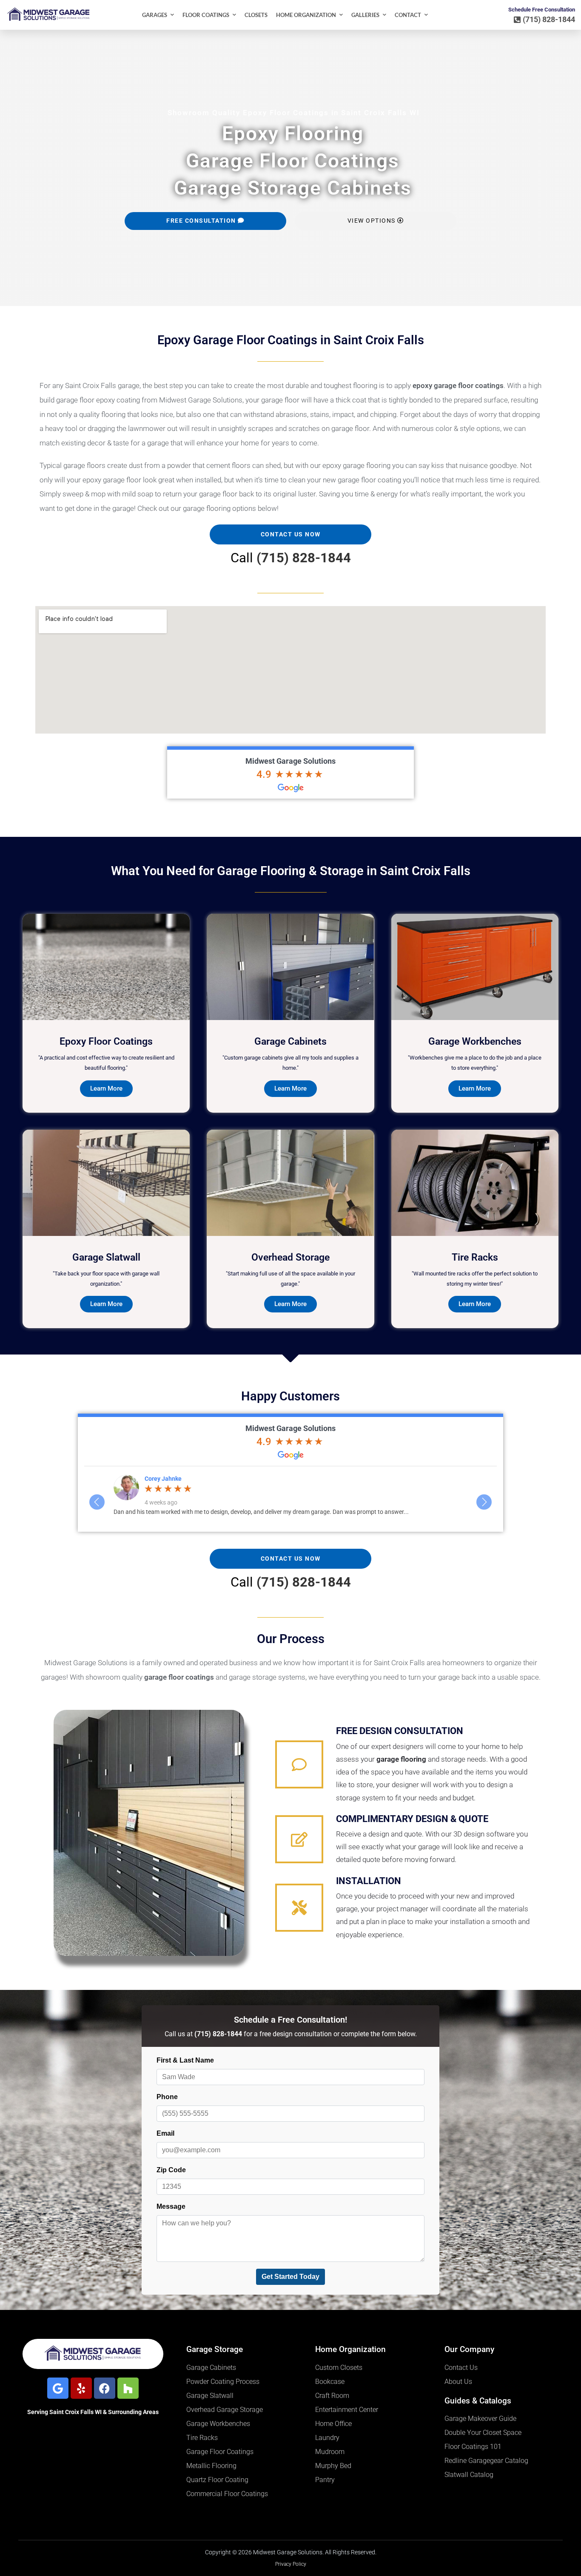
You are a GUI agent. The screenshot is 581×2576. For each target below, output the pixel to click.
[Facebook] (105, 2388)
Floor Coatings (206, 15)
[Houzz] (128, 2388)
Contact (408, 15)
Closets (256, 15)
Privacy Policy (291, 2564)
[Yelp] (81, 2388)
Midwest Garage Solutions (290, 761)
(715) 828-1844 (304, 558)
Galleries (365, 15)
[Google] (58, 2388)
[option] (290, 1495)
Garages (155, 15)
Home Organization (306, 15)
